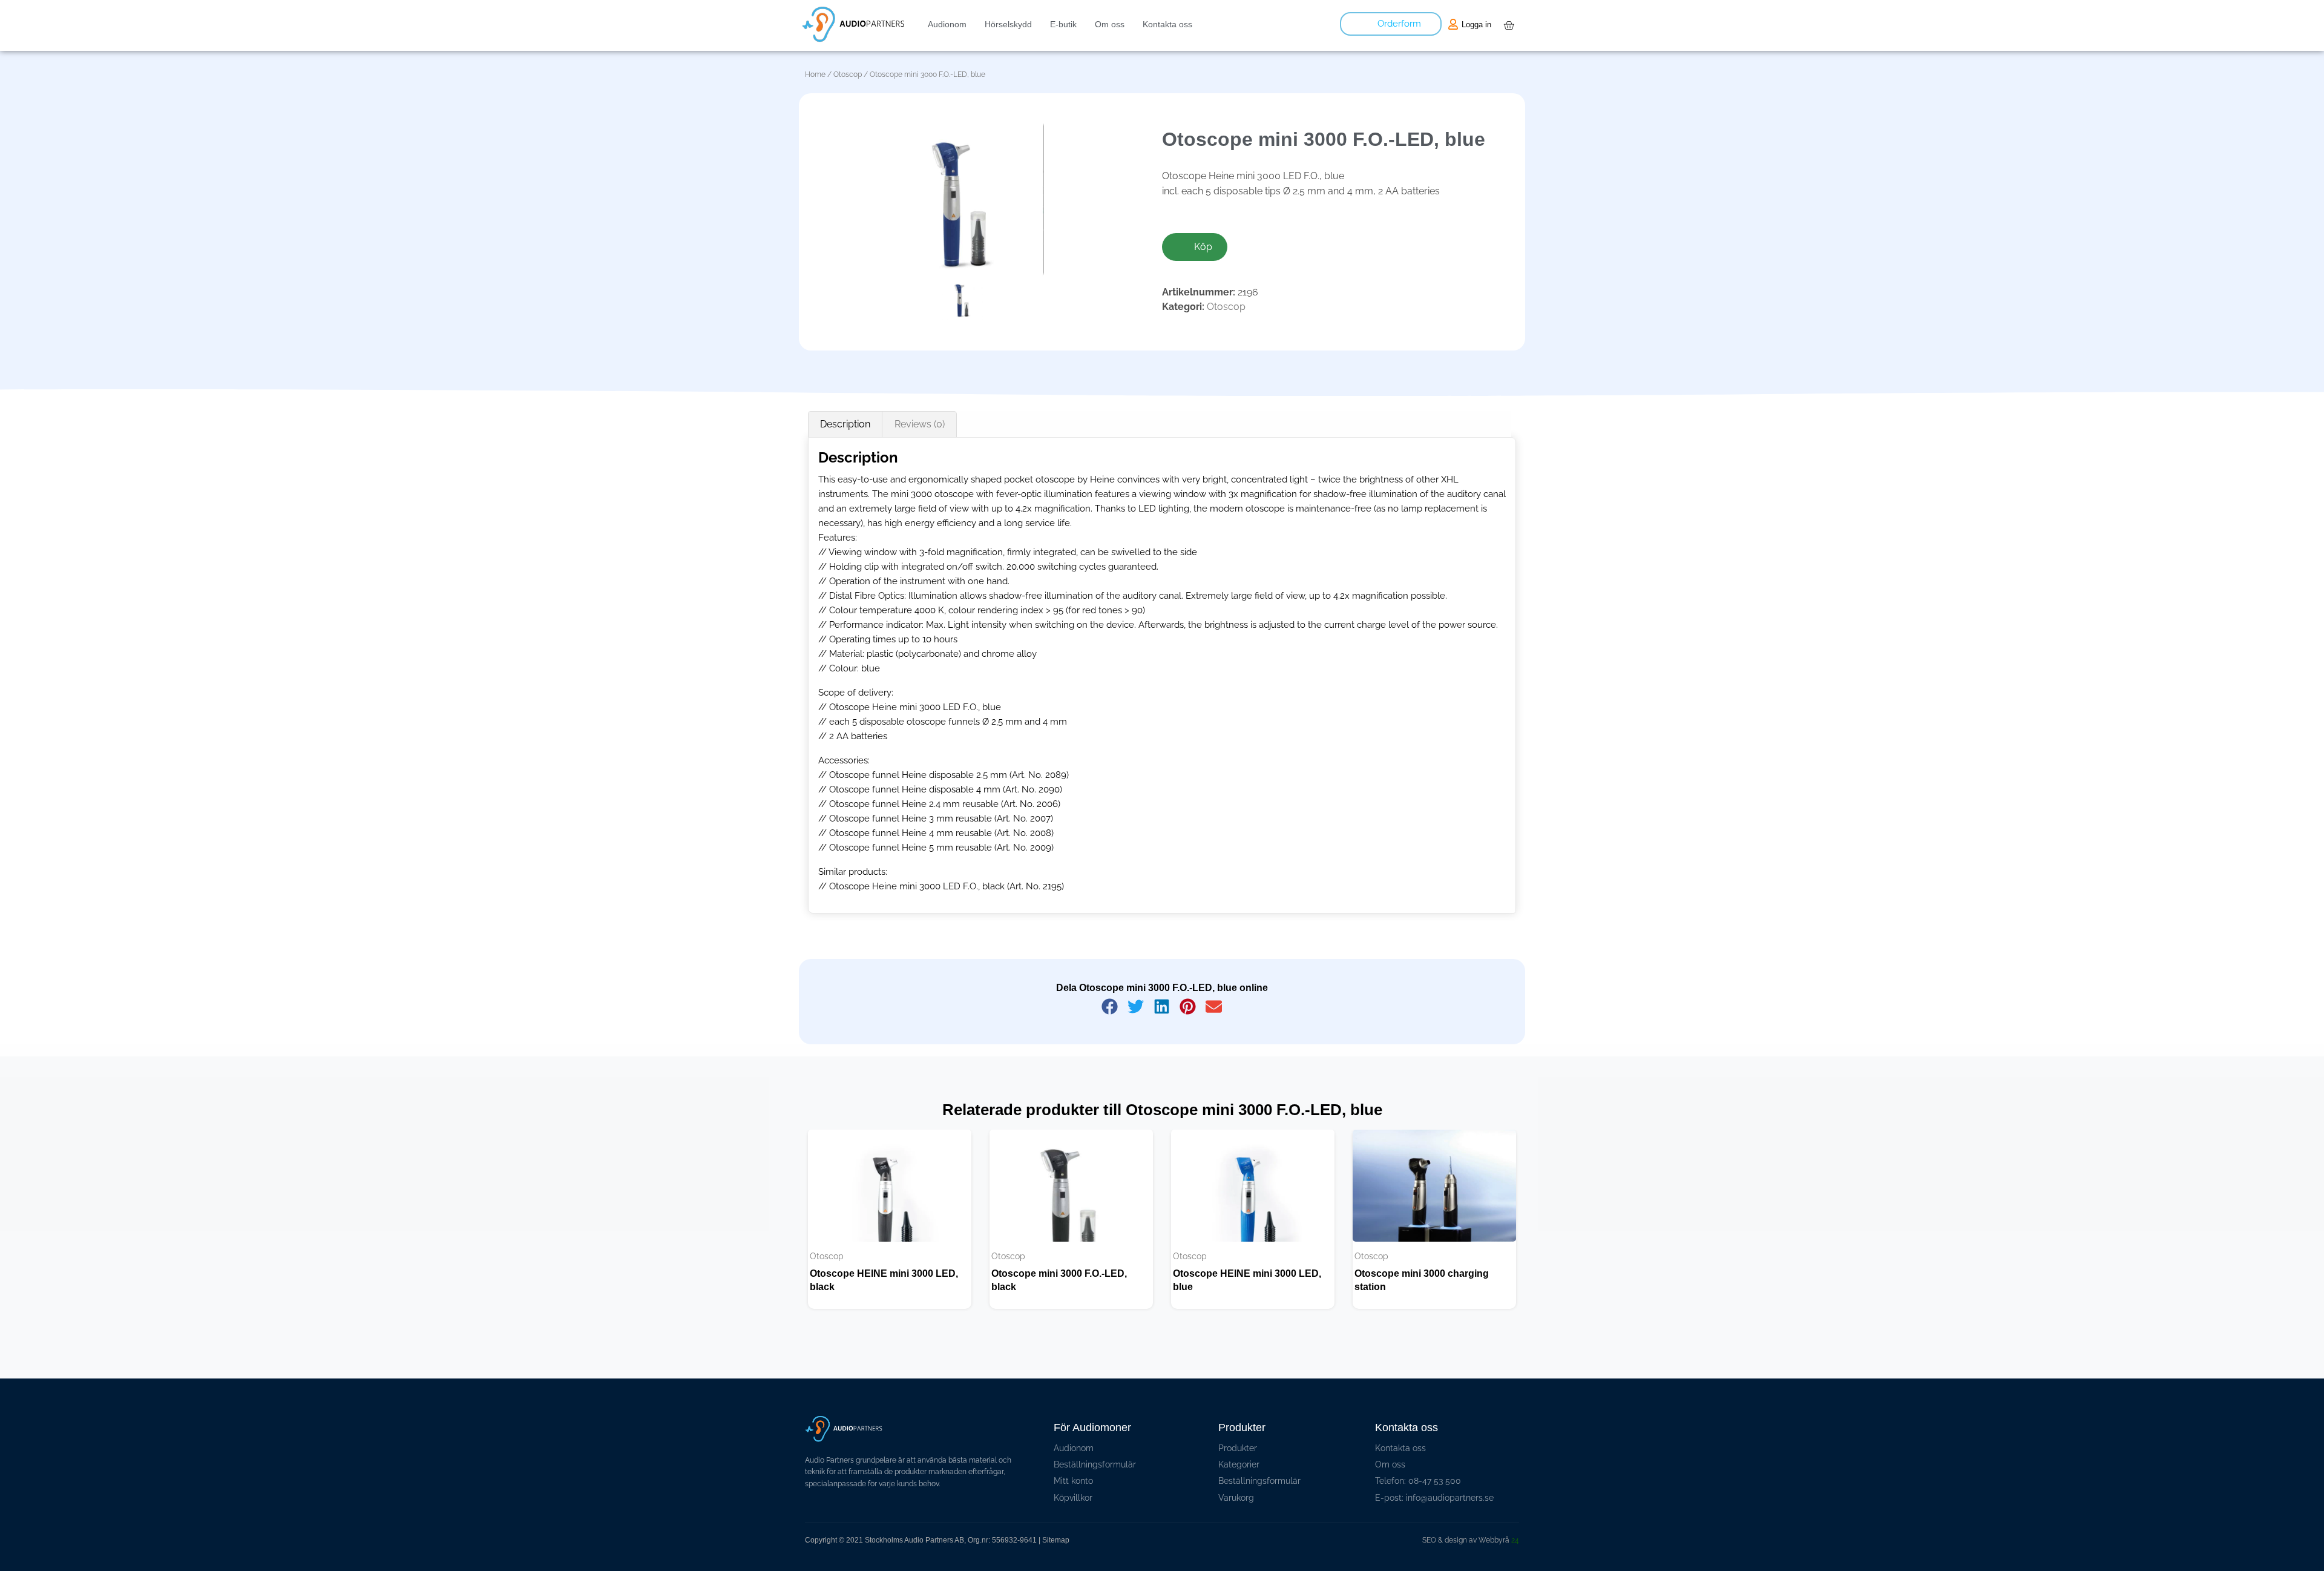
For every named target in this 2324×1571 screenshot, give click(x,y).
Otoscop (848, 74)
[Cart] (1509, 25)
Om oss (1110, 24)
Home (815, 74)
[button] (1110, 1006)
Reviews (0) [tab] (920, 424)
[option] (890, 1219)
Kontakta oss (1167, 24)
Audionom (947, 24)
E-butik (1063, 24)
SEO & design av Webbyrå (1471, 1540)
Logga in (1476, 25)
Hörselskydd (1008, 24)
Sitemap (1056, 1540)
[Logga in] (1453, 24)
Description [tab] (845, 424)
